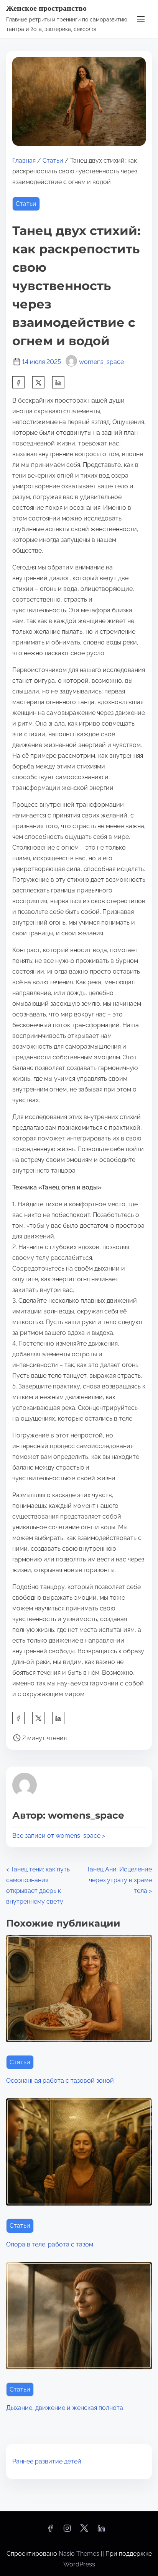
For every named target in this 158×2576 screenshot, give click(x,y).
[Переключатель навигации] (141, 19)
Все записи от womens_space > (59, 1836)
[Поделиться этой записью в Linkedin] (58, 382)
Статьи (53, 161)
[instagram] (67, 2531)
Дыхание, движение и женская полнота (65, 2408)
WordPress (79, 2564)
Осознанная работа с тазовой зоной (60, 2081)
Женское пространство (46, 8)
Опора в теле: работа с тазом (50, 2244)
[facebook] (18, 382)
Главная (24, 161)
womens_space (101, 362)
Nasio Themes (80, 2554)
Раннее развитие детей (47, 2461)
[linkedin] (101, 2531)
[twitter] (38, 382)
